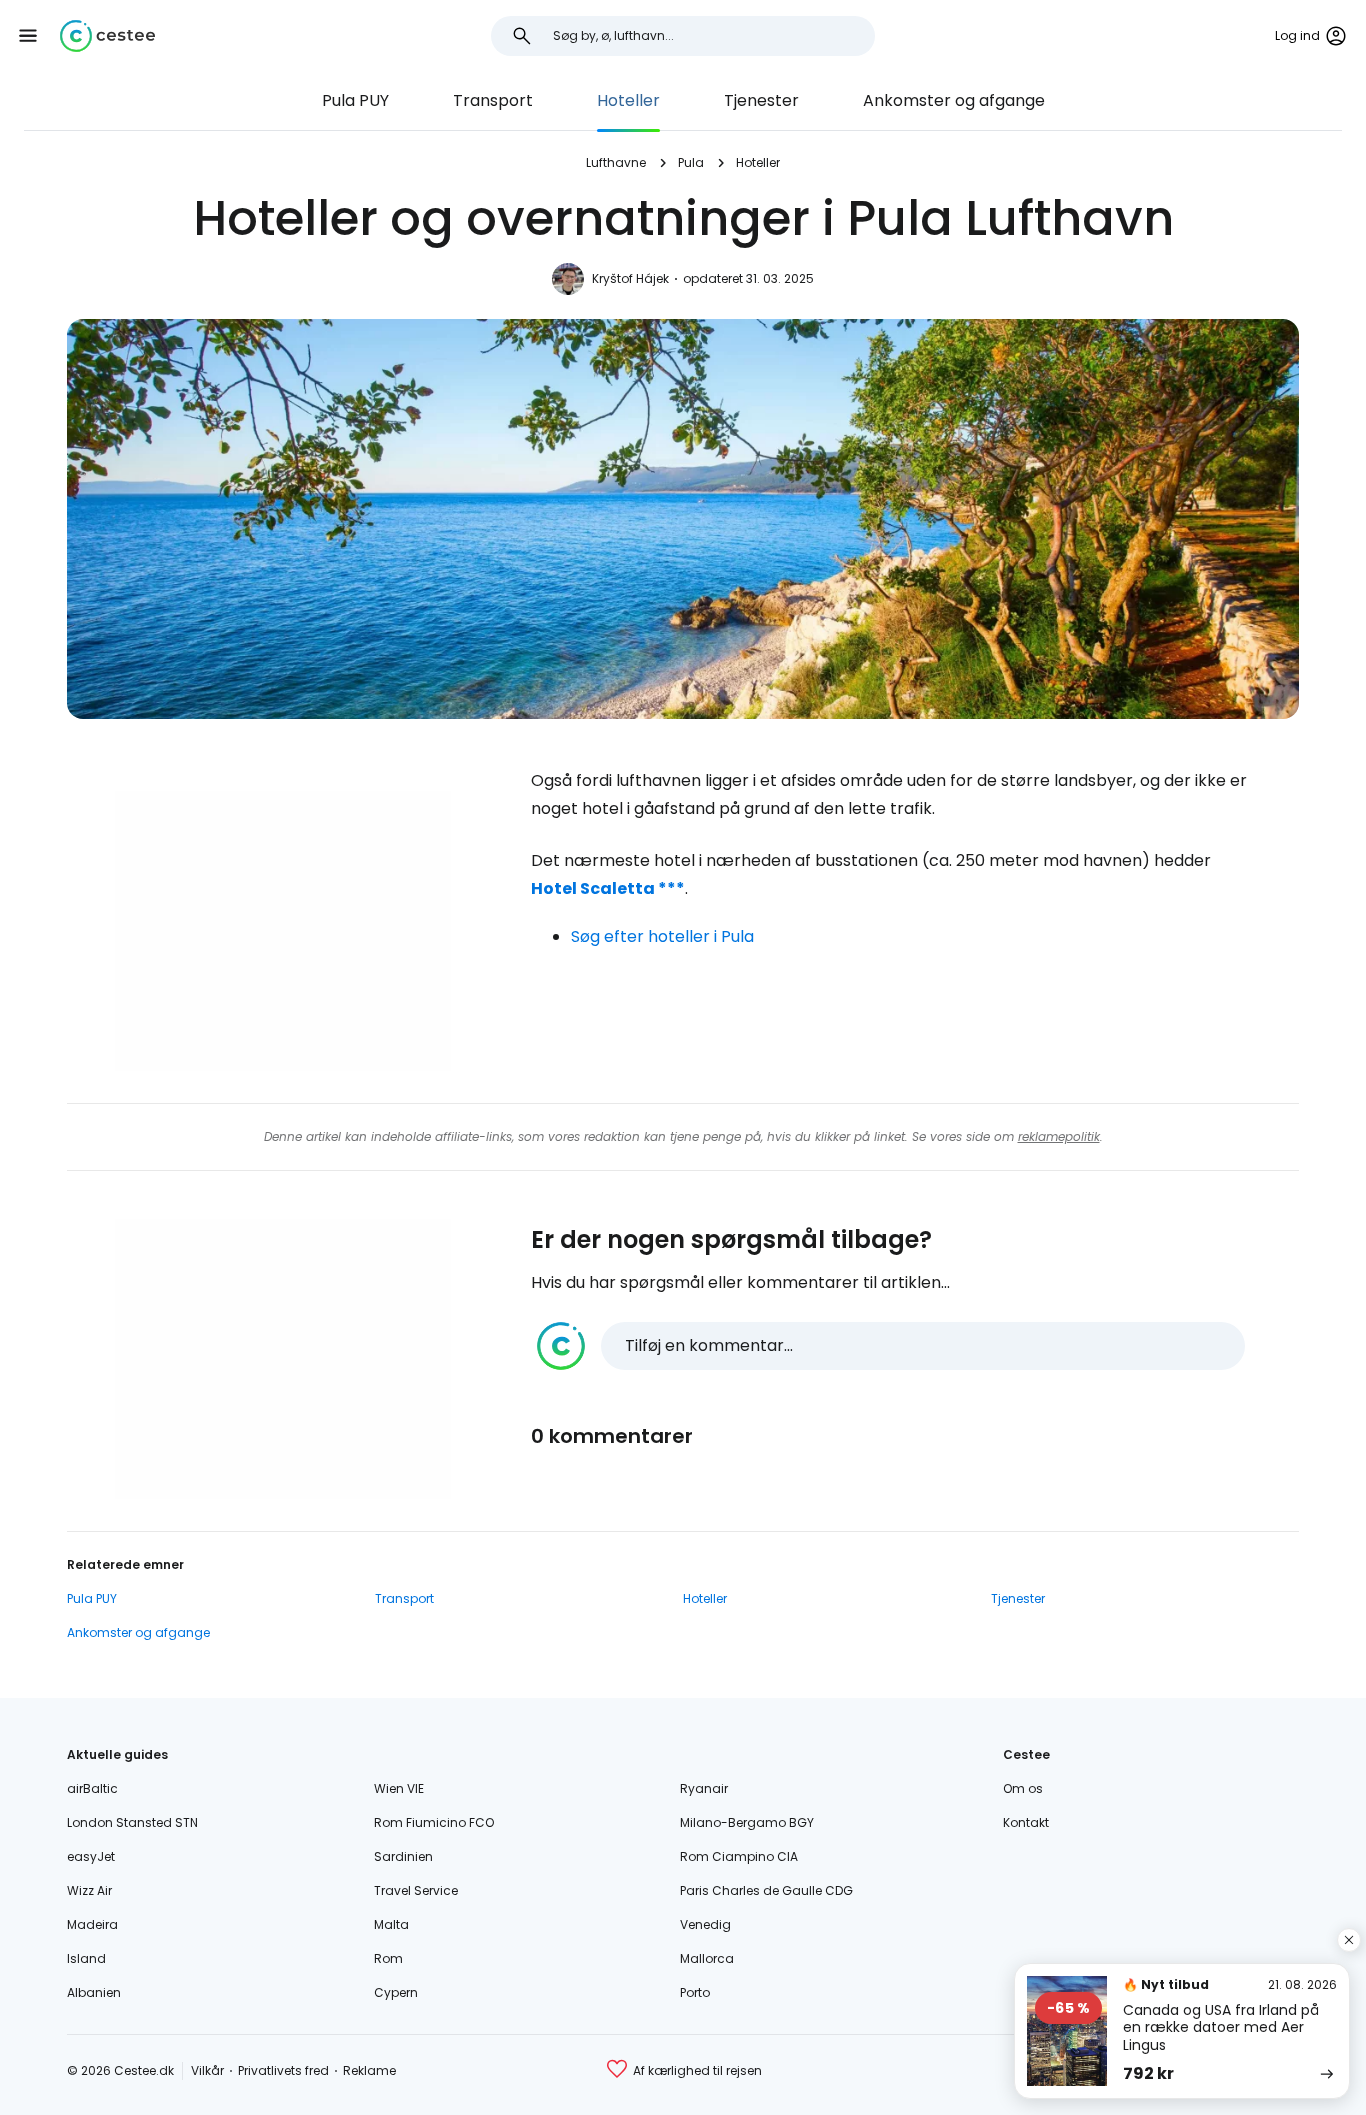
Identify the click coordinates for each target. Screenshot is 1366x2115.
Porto (695, 1992)
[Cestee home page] (107, 36)
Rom (388, 1958)
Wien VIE (399, 1788)
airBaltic (92, 1788)
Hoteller (628, 100)
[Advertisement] (283, 931)
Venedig (705, 1924)
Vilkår (207, 2070)
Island (86, 1958)
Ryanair (704, 1788)
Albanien (94, 1992)
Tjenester (761, 100)
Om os (1023, 1788)
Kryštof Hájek (630, 278)
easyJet (91, 1856)
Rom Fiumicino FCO (434, 1822)
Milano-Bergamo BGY (747, 1822)
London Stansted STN (132, 1822)
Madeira (92, 1924)
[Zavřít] (1349, 1940)
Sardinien (403, 1856)
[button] (28, 36)
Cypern (396, 1992)
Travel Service (416, 1890)
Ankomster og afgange (954, 100)
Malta (391, 1924)
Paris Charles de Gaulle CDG (766, 1890)
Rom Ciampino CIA (739, 1856)
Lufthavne (616, 162)
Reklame (369, 2070)
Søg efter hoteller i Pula (662, 936)
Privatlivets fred (283, 2070)
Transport (493, 100)
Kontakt (1026, 1822)
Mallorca (707, 1958)
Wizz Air (89, 1890)
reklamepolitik (1059, 1136)
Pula (691, 162)
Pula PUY (355, 100)
